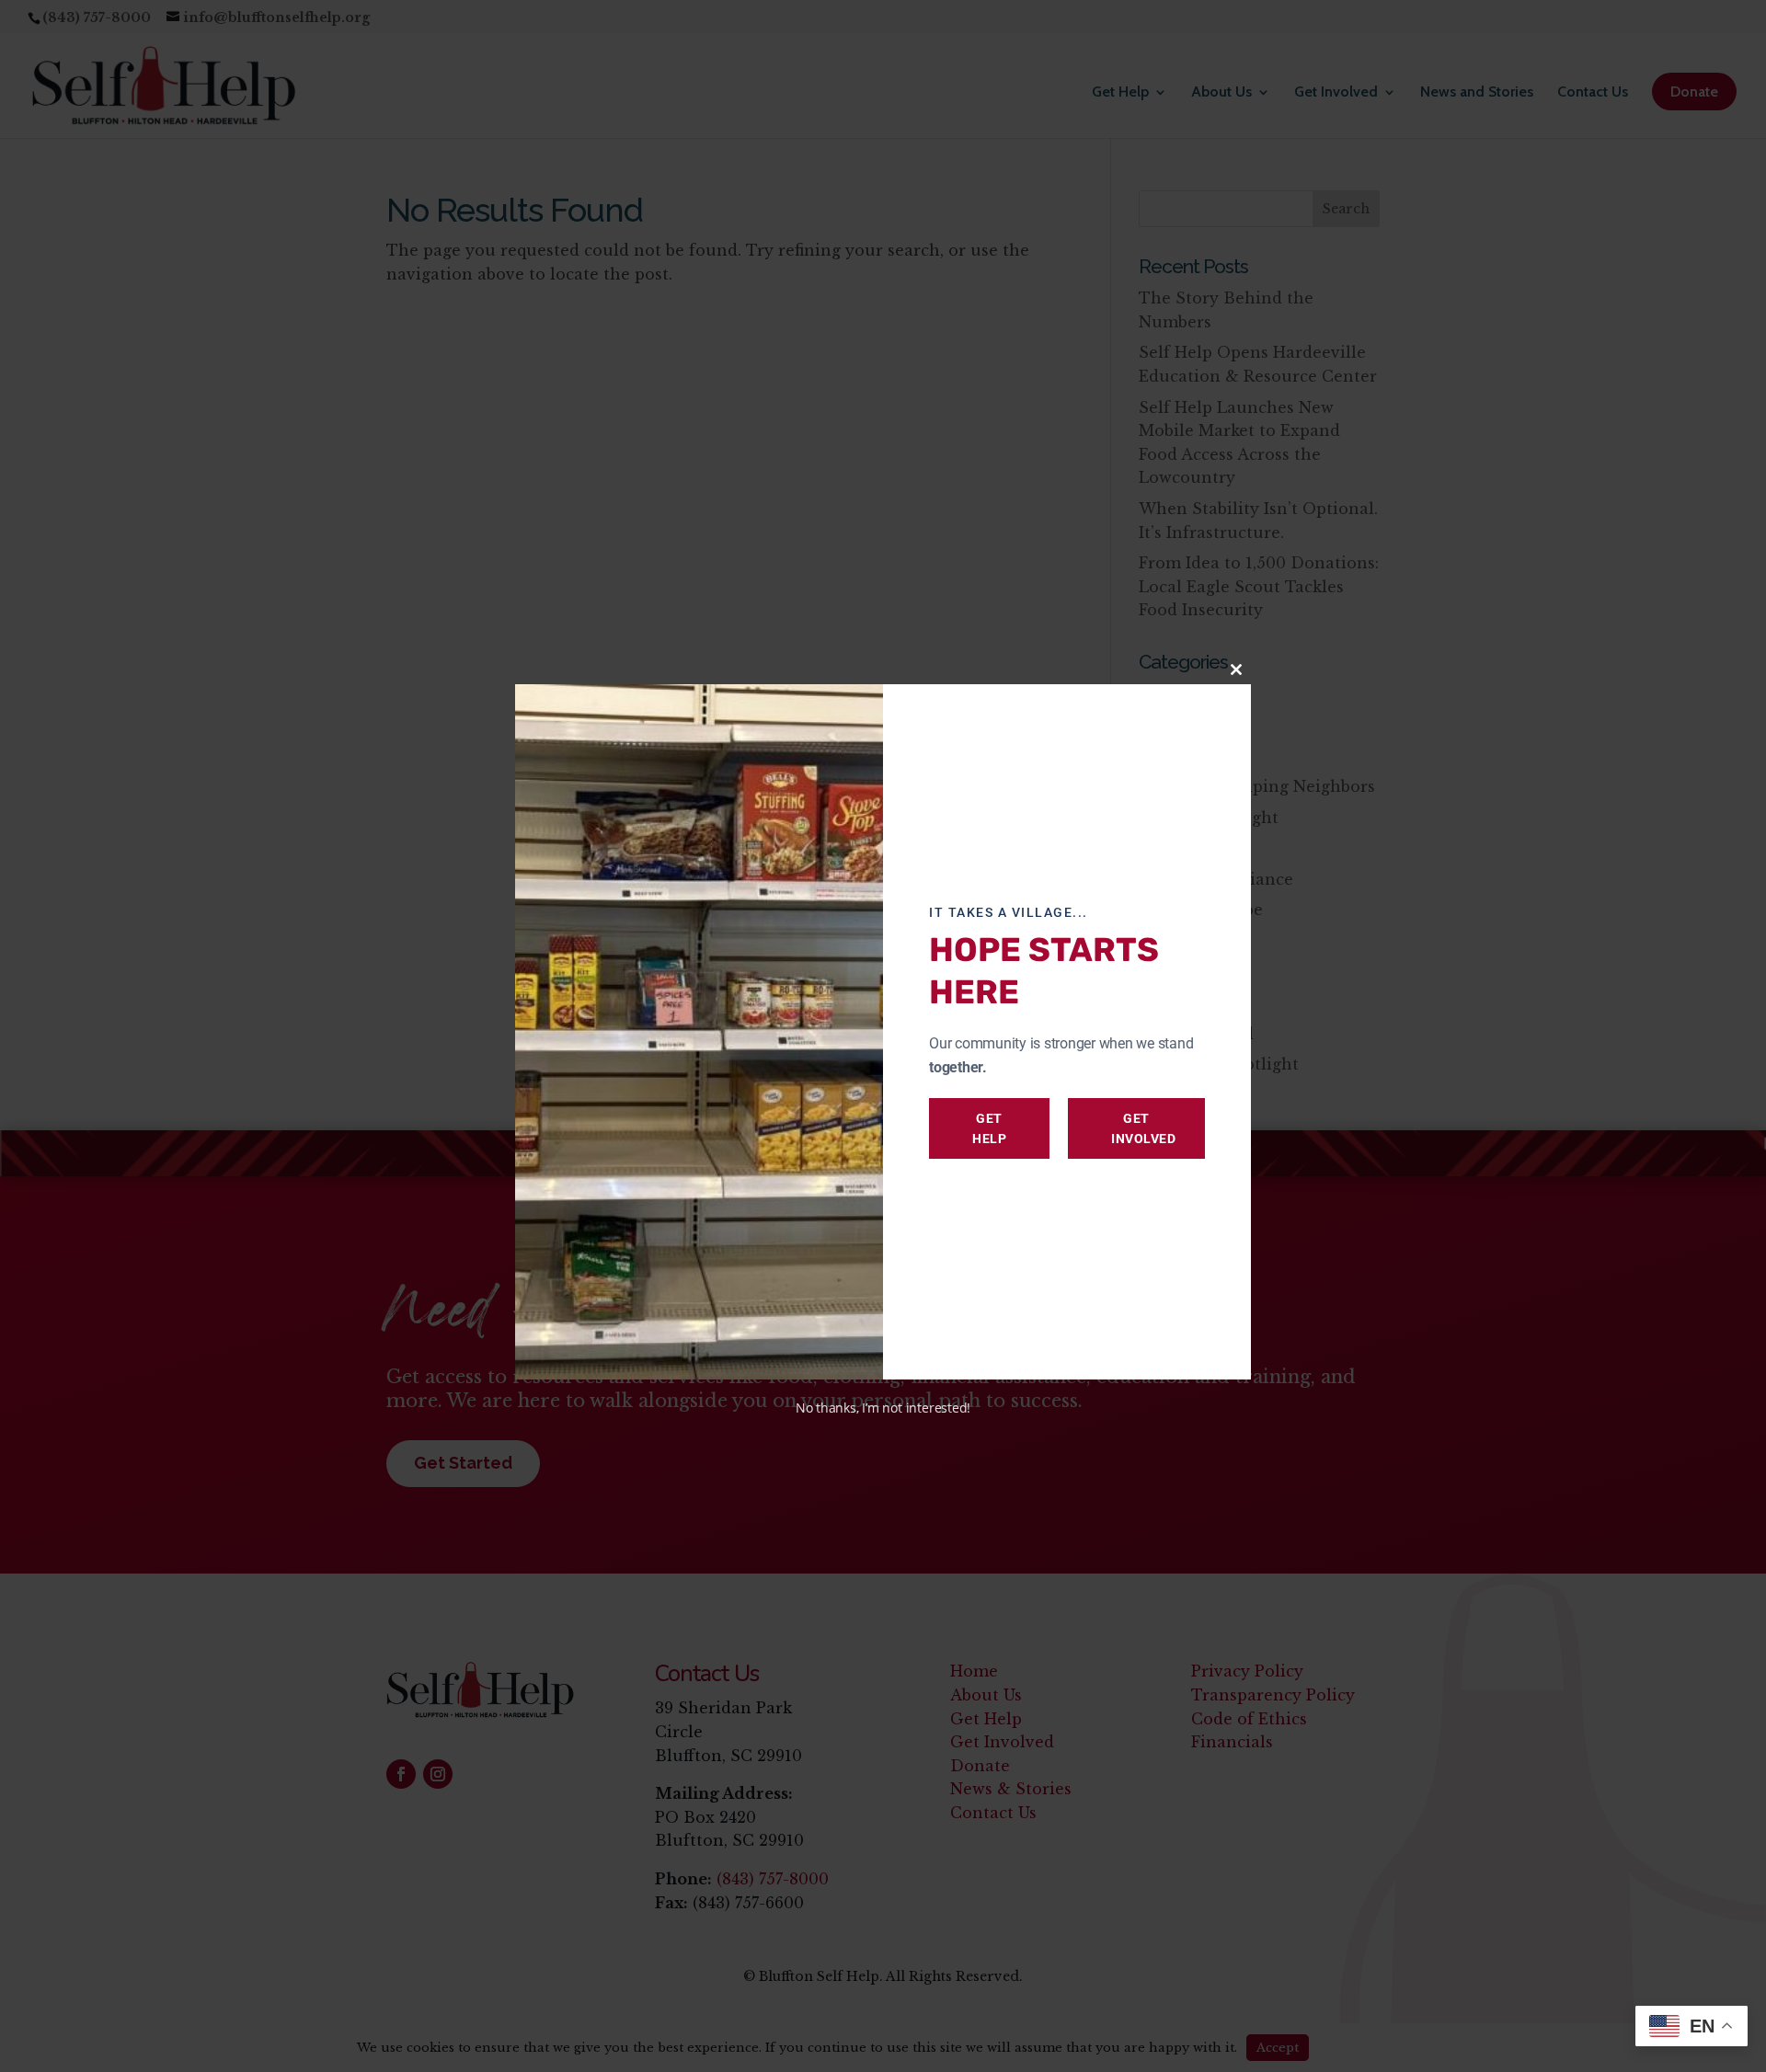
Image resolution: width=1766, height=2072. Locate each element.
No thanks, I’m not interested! (883, 1408)
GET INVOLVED (1143, 1128)
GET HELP (989, 1128)
